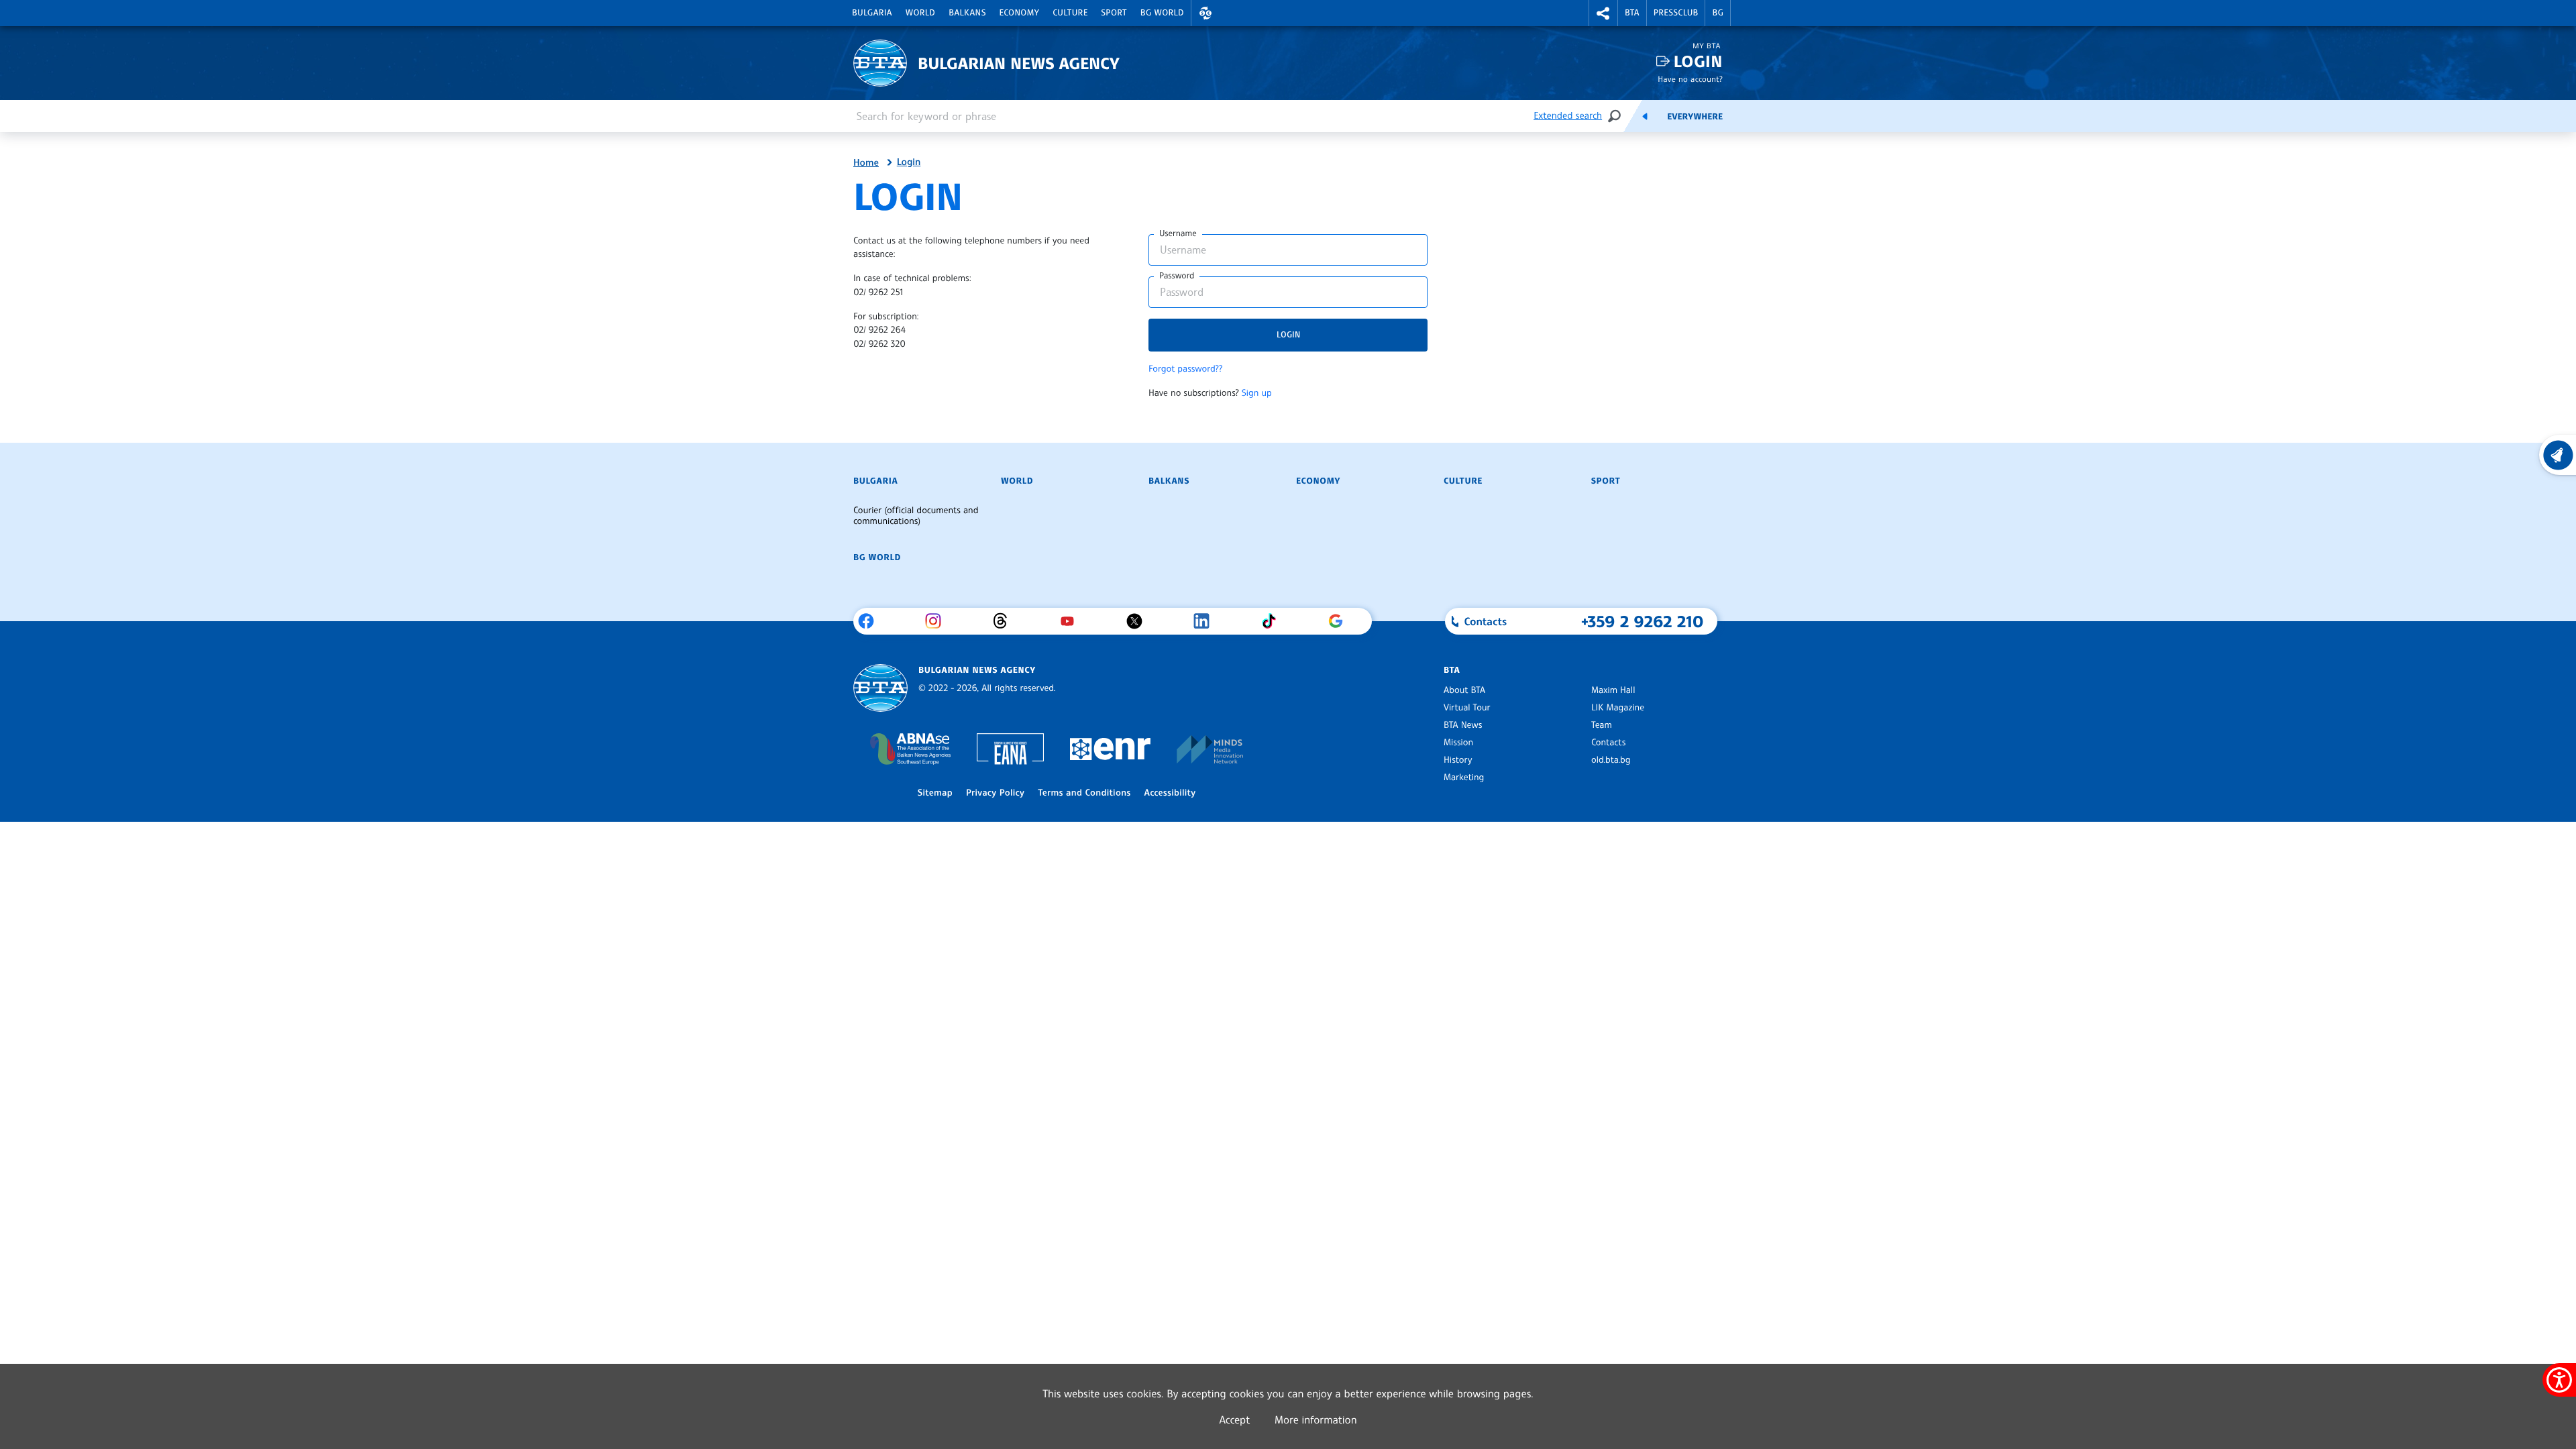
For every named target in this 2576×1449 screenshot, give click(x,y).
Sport (1114, 13)
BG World (1162, 13)
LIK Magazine (1618, 708)
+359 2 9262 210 (1643, 621)
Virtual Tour (1467, 708)
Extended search (1568, 116)
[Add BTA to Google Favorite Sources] (1341, 621)
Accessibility (1170, 793)
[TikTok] (1274, 621)
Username (1178, 233)
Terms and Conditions (1084, 793)
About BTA (1464, 690)
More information (1316, 1419)
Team (1602, 725)
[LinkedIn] (1206, 621)
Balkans (967, 13)
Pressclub (1676, 13)
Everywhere (1695, 117)
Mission (1458, 743)
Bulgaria (872, 13)
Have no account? (1690, 79)
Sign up (1257, 393)
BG (1718, 13)
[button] (1205, 13)
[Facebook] (871, 621)
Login (1698, 61)
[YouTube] (1072, 621)
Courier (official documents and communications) (916, 516)
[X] (1139, 621)
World (920, 13)
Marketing (1464, 777)
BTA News (1463, 725)
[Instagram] (938, 621)
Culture (1070, 13)
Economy (1020, 13)
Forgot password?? (1185, 369)
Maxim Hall (1613, 690)
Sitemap (935, 793)
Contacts (1608, 743)
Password (1177, 276)
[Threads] (1005, 621)
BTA (1632, 13)
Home (866, 163)
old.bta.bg (1611, 760)
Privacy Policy (995, 793)
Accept (1234, 1419)
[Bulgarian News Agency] (880, 688)
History (1458, 760)
